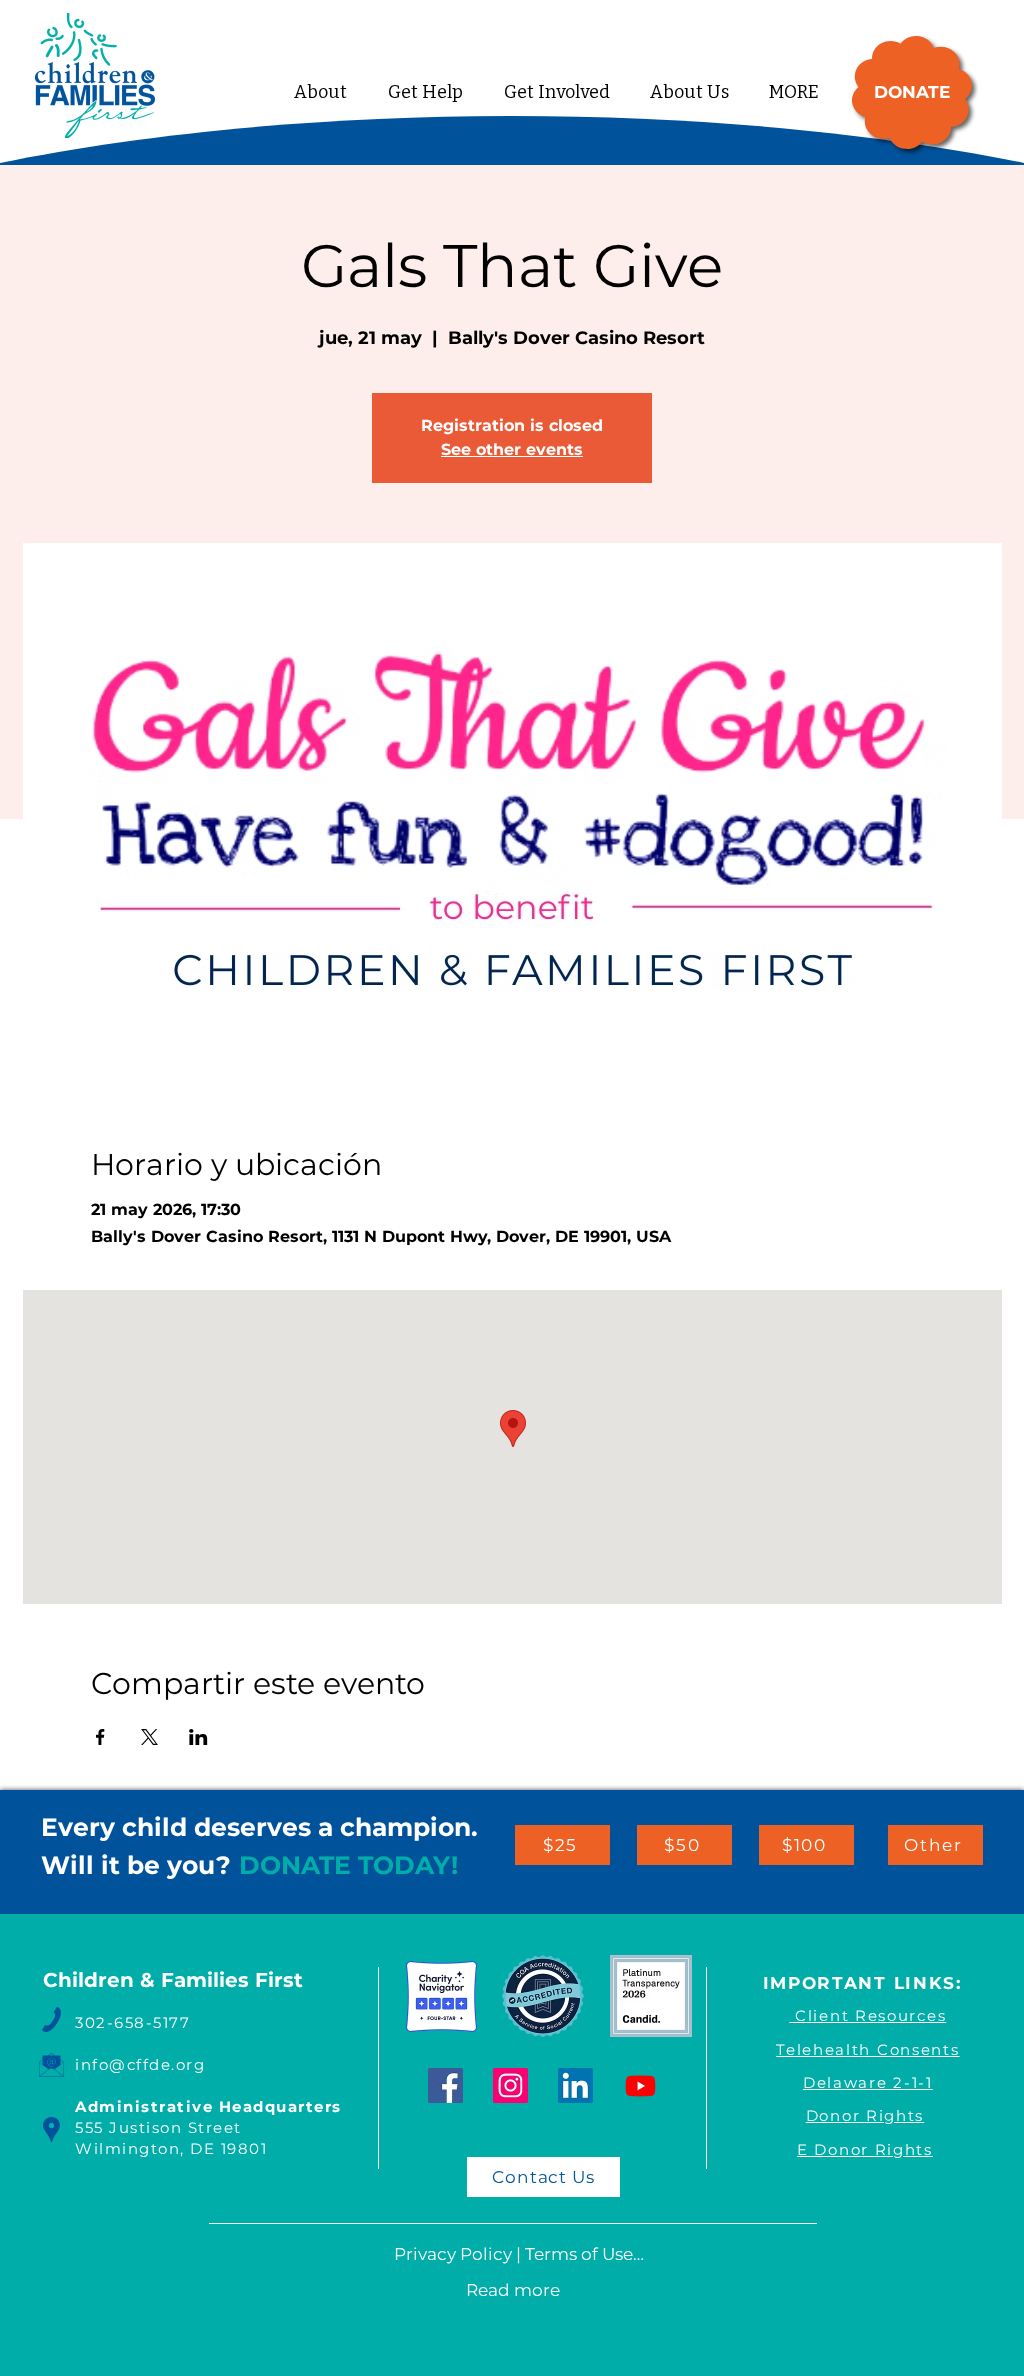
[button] (425, 92)
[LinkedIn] (575, 2085)
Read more (513, 2290)
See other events (512, 449)
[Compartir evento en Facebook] (100, 1737)
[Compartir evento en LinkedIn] (198, 1737)
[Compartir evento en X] (149, 1737)
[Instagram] (510, 2085)
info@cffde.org (140, 2064)
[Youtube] (640, 2085)
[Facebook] (445, 2085)
